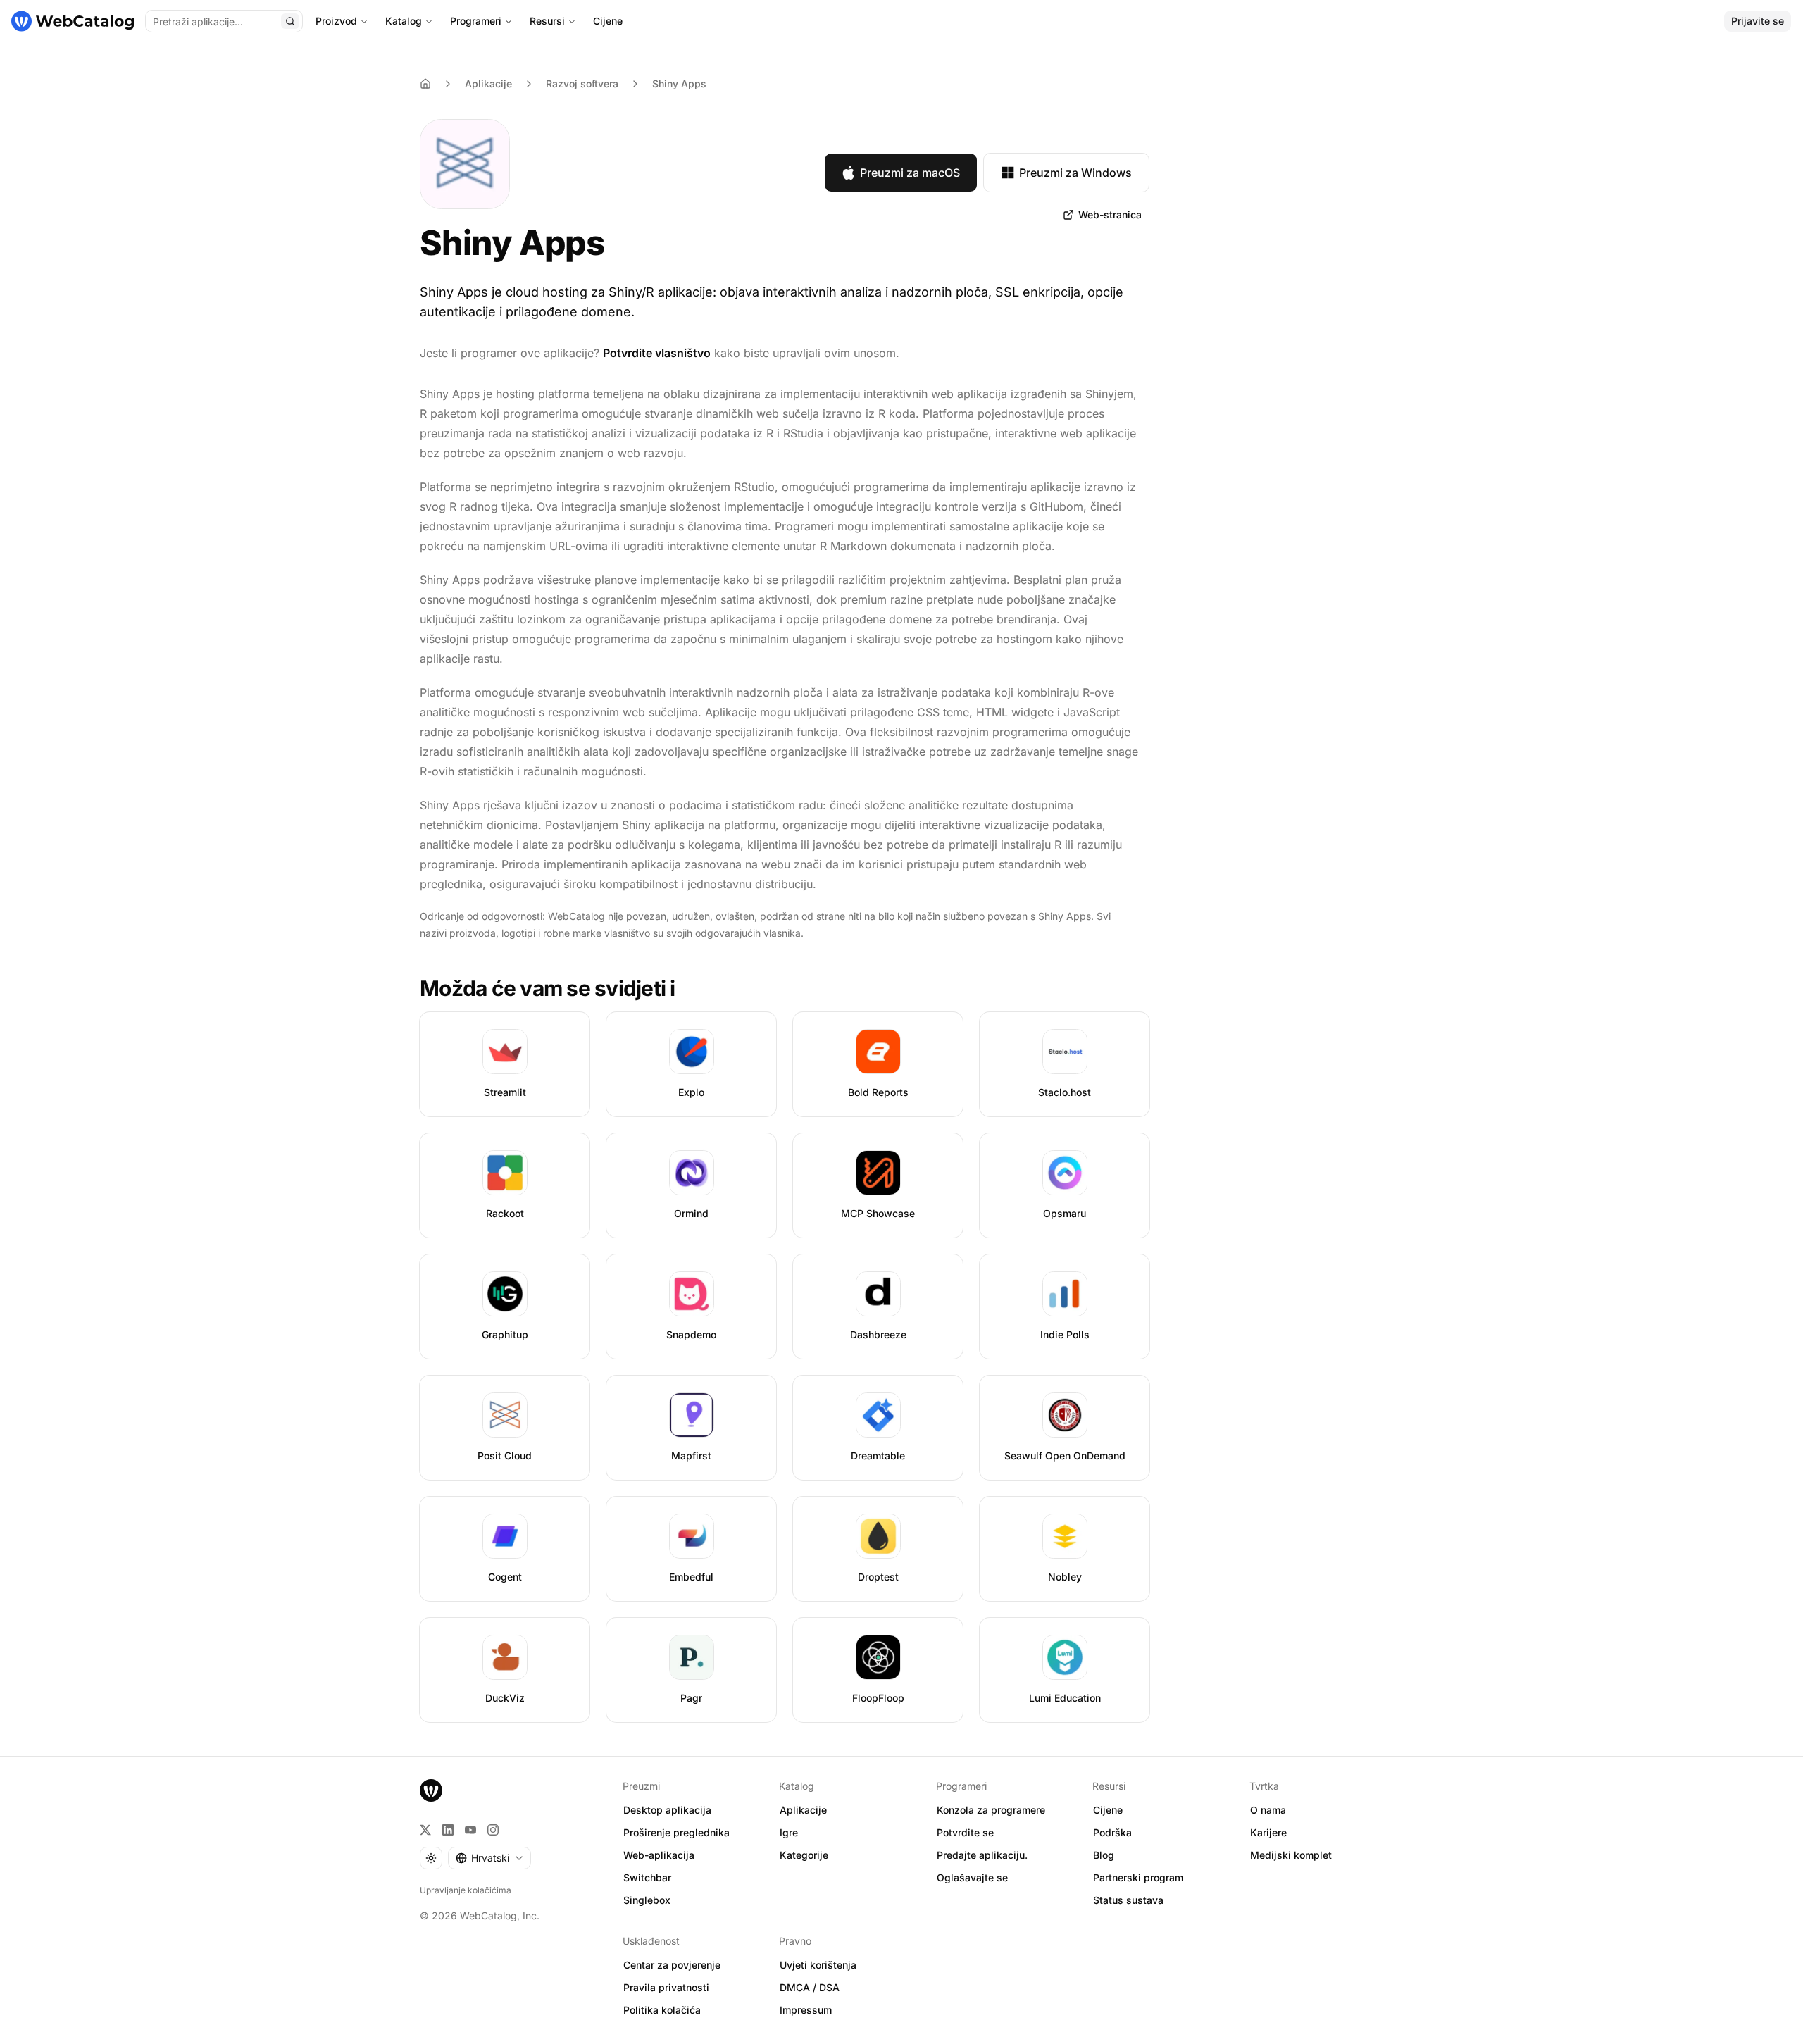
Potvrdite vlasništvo (657, 353)
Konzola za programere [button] (991, 1810)
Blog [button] (1104, 1855)
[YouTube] (470, 1830)
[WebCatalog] (431, 1790)
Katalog (404, 21)
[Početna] (73, 21)
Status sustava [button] (1128, 1900)
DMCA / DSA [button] (810, 1987)
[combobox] (489, 1858)
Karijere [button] (1268, 1832)
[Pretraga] (290, 21)
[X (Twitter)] (425, 1830)
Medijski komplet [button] (1291, 1855)
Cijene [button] (1108, 1810)
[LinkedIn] (448, 1830)
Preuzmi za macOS (910, 173)
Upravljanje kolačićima (466, 1890)
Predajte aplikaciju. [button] (982, 1855)
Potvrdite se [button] (965, 1832)
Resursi (547, 21)
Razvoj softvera (582, 83)
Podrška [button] (1112, 1832)
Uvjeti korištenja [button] (818, 1965)
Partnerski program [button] (1138, 1877)
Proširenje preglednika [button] (676, 1832)
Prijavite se (1758, 21)
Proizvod (336, 21)
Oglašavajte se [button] (972, 1877)
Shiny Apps (679, 83)
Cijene (608, 21)
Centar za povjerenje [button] (672, 1965)
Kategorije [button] (804, 1855)
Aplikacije (488, 83)
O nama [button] (1268, 1810)
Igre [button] (789, 1832)
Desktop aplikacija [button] (667, 1810)
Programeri (476, 21)
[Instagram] (493, 1830)
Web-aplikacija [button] (659, 1855)
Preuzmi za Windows (1075, 173)
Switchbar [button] (647, 1877)
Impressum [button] (806, 2010)
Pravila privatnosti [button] (666, 1987)
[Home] (425, 84)
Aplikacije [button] (803, 1810)
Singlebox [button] (647, 1900)
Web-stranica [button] (1110, 214)
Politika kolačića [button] (662, 2010)
